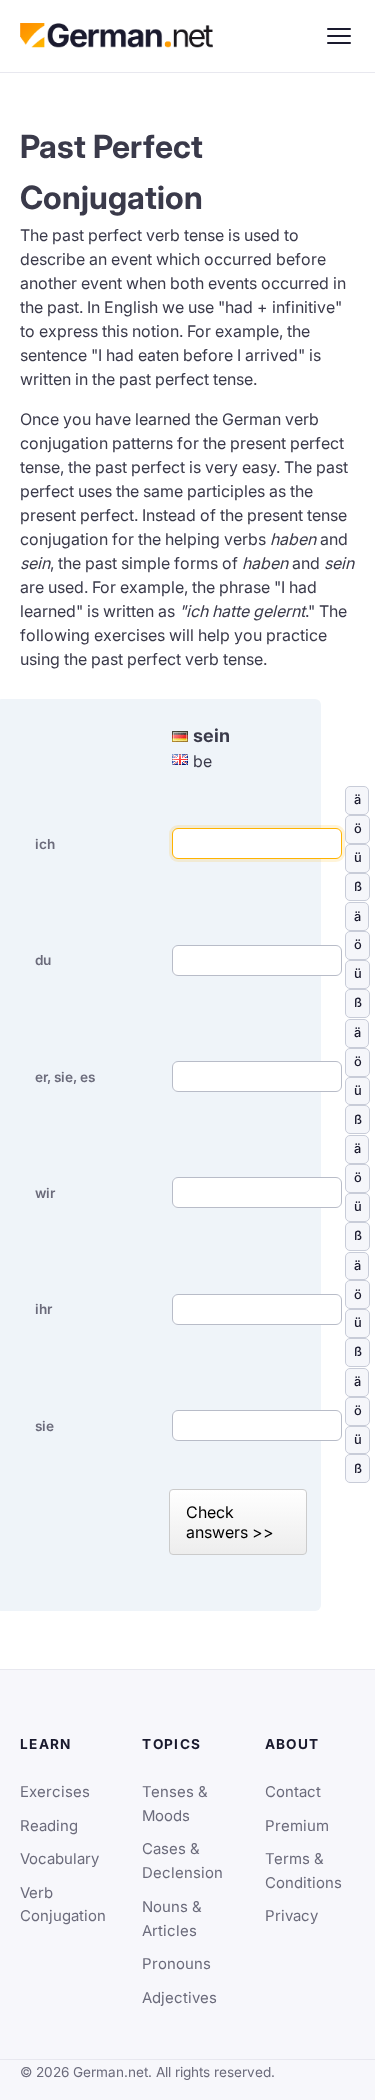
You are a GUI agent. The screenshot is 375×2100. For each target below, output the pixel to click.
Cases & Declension (182, 1861)
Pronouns (176, 1964)
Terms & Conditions (303, 1871)
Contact (293, 1792)
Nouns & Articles (172, 1919)
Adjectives (179, 1998)
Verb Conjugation (63, 1905)
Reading (49, 1826)
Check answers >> (230, 1522)
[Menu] (339, 36)
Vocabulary (59, 1859)
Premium (297, 1826)
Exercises (55, 1792)
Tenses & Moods (175, 1804)
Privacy (291, 1916)
